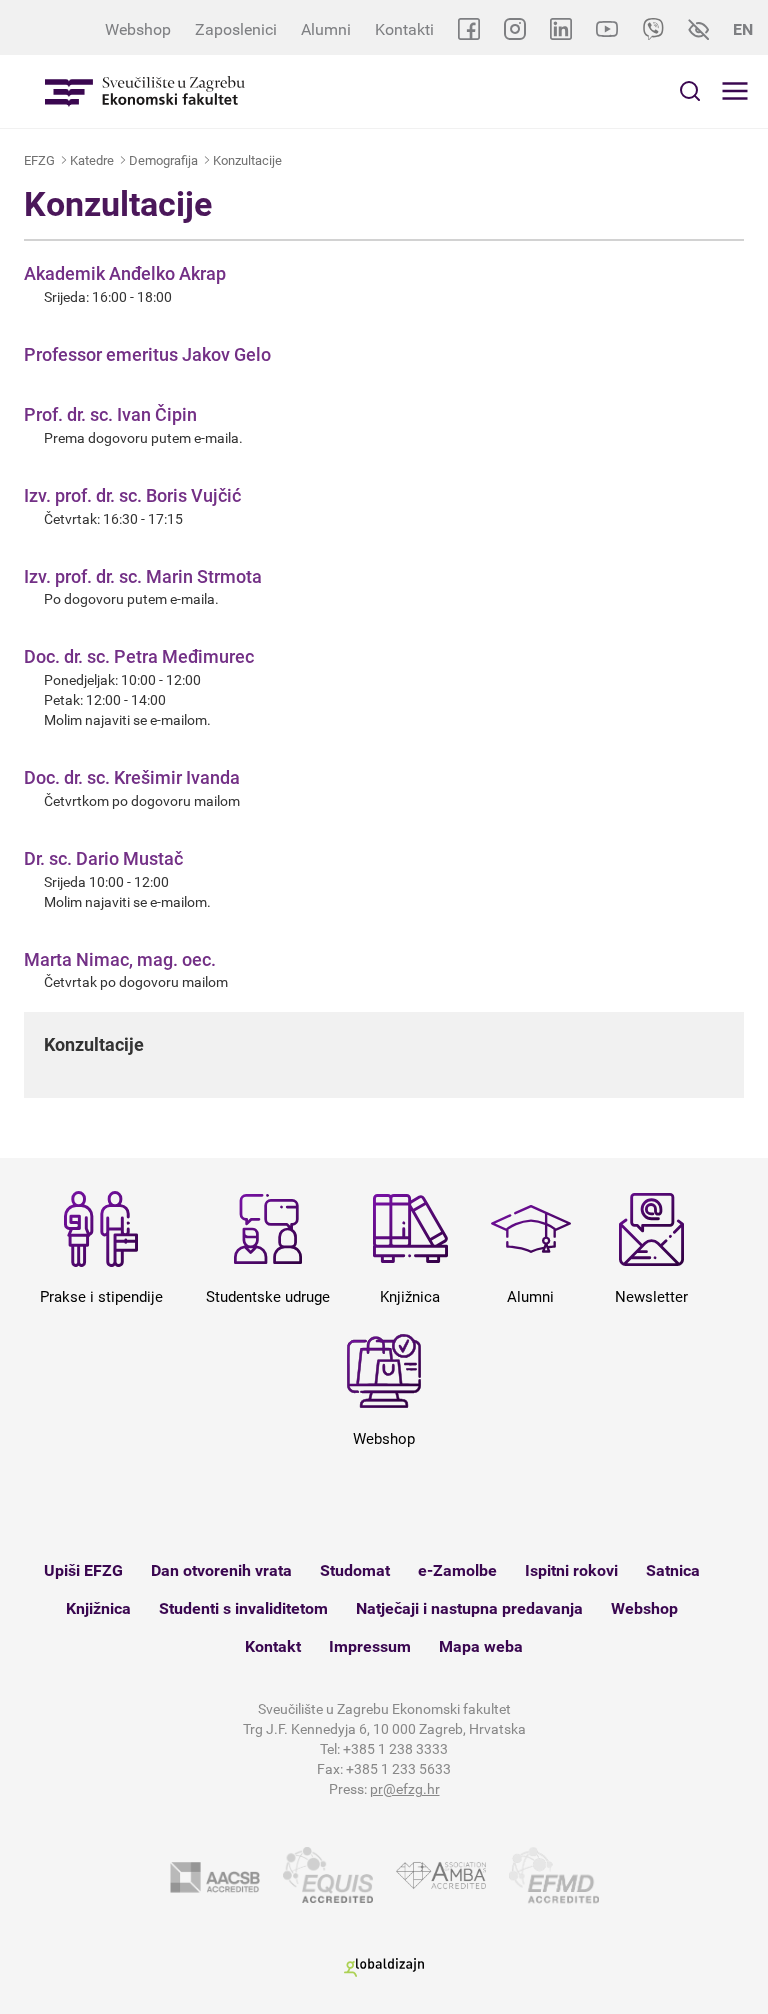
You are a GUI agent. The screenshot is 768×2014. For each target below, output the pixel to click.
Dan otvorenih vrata (221, 1570)
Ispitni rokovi (571, 1570)
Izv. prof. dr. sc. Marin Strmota (143, 576)
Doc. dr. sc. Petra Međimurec (139, 656)
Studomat (355, 1570)
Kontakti (404, 29)
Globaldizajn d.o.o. (384, 1967)
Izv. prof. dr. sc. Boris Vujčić (132, 495)
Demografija (163, 160)
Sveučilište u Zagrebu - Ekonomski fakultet (145, 91)
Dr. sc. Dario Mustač (103, 858)
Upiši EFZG (83, 1570)
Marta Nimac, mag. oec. (120, 959)
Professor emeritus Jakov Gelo (147, 354)
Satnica (673, 1570)
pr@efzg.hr (405, 1789)
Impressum (370, 1646)
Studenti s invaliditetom (243, 1608)
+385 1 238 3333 (395, 1749)
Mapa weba (481, 1646)
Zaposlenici (236, 29)
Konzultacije (247, 160)
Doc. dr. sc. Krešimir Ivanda (132, 777)
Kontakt (273, 1646)
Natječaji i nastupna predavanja (469, 1608)
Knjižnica (98, 1608)
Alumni (326, 29)
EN (743, 29)
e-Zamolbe (457, 1570)
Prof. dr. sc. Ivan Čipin (110, 414)
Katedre (92, 160)
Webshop (138, 29)
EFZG (39, 160)
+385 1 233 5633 (398, 1769)
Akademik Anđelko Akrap (125, 273)
